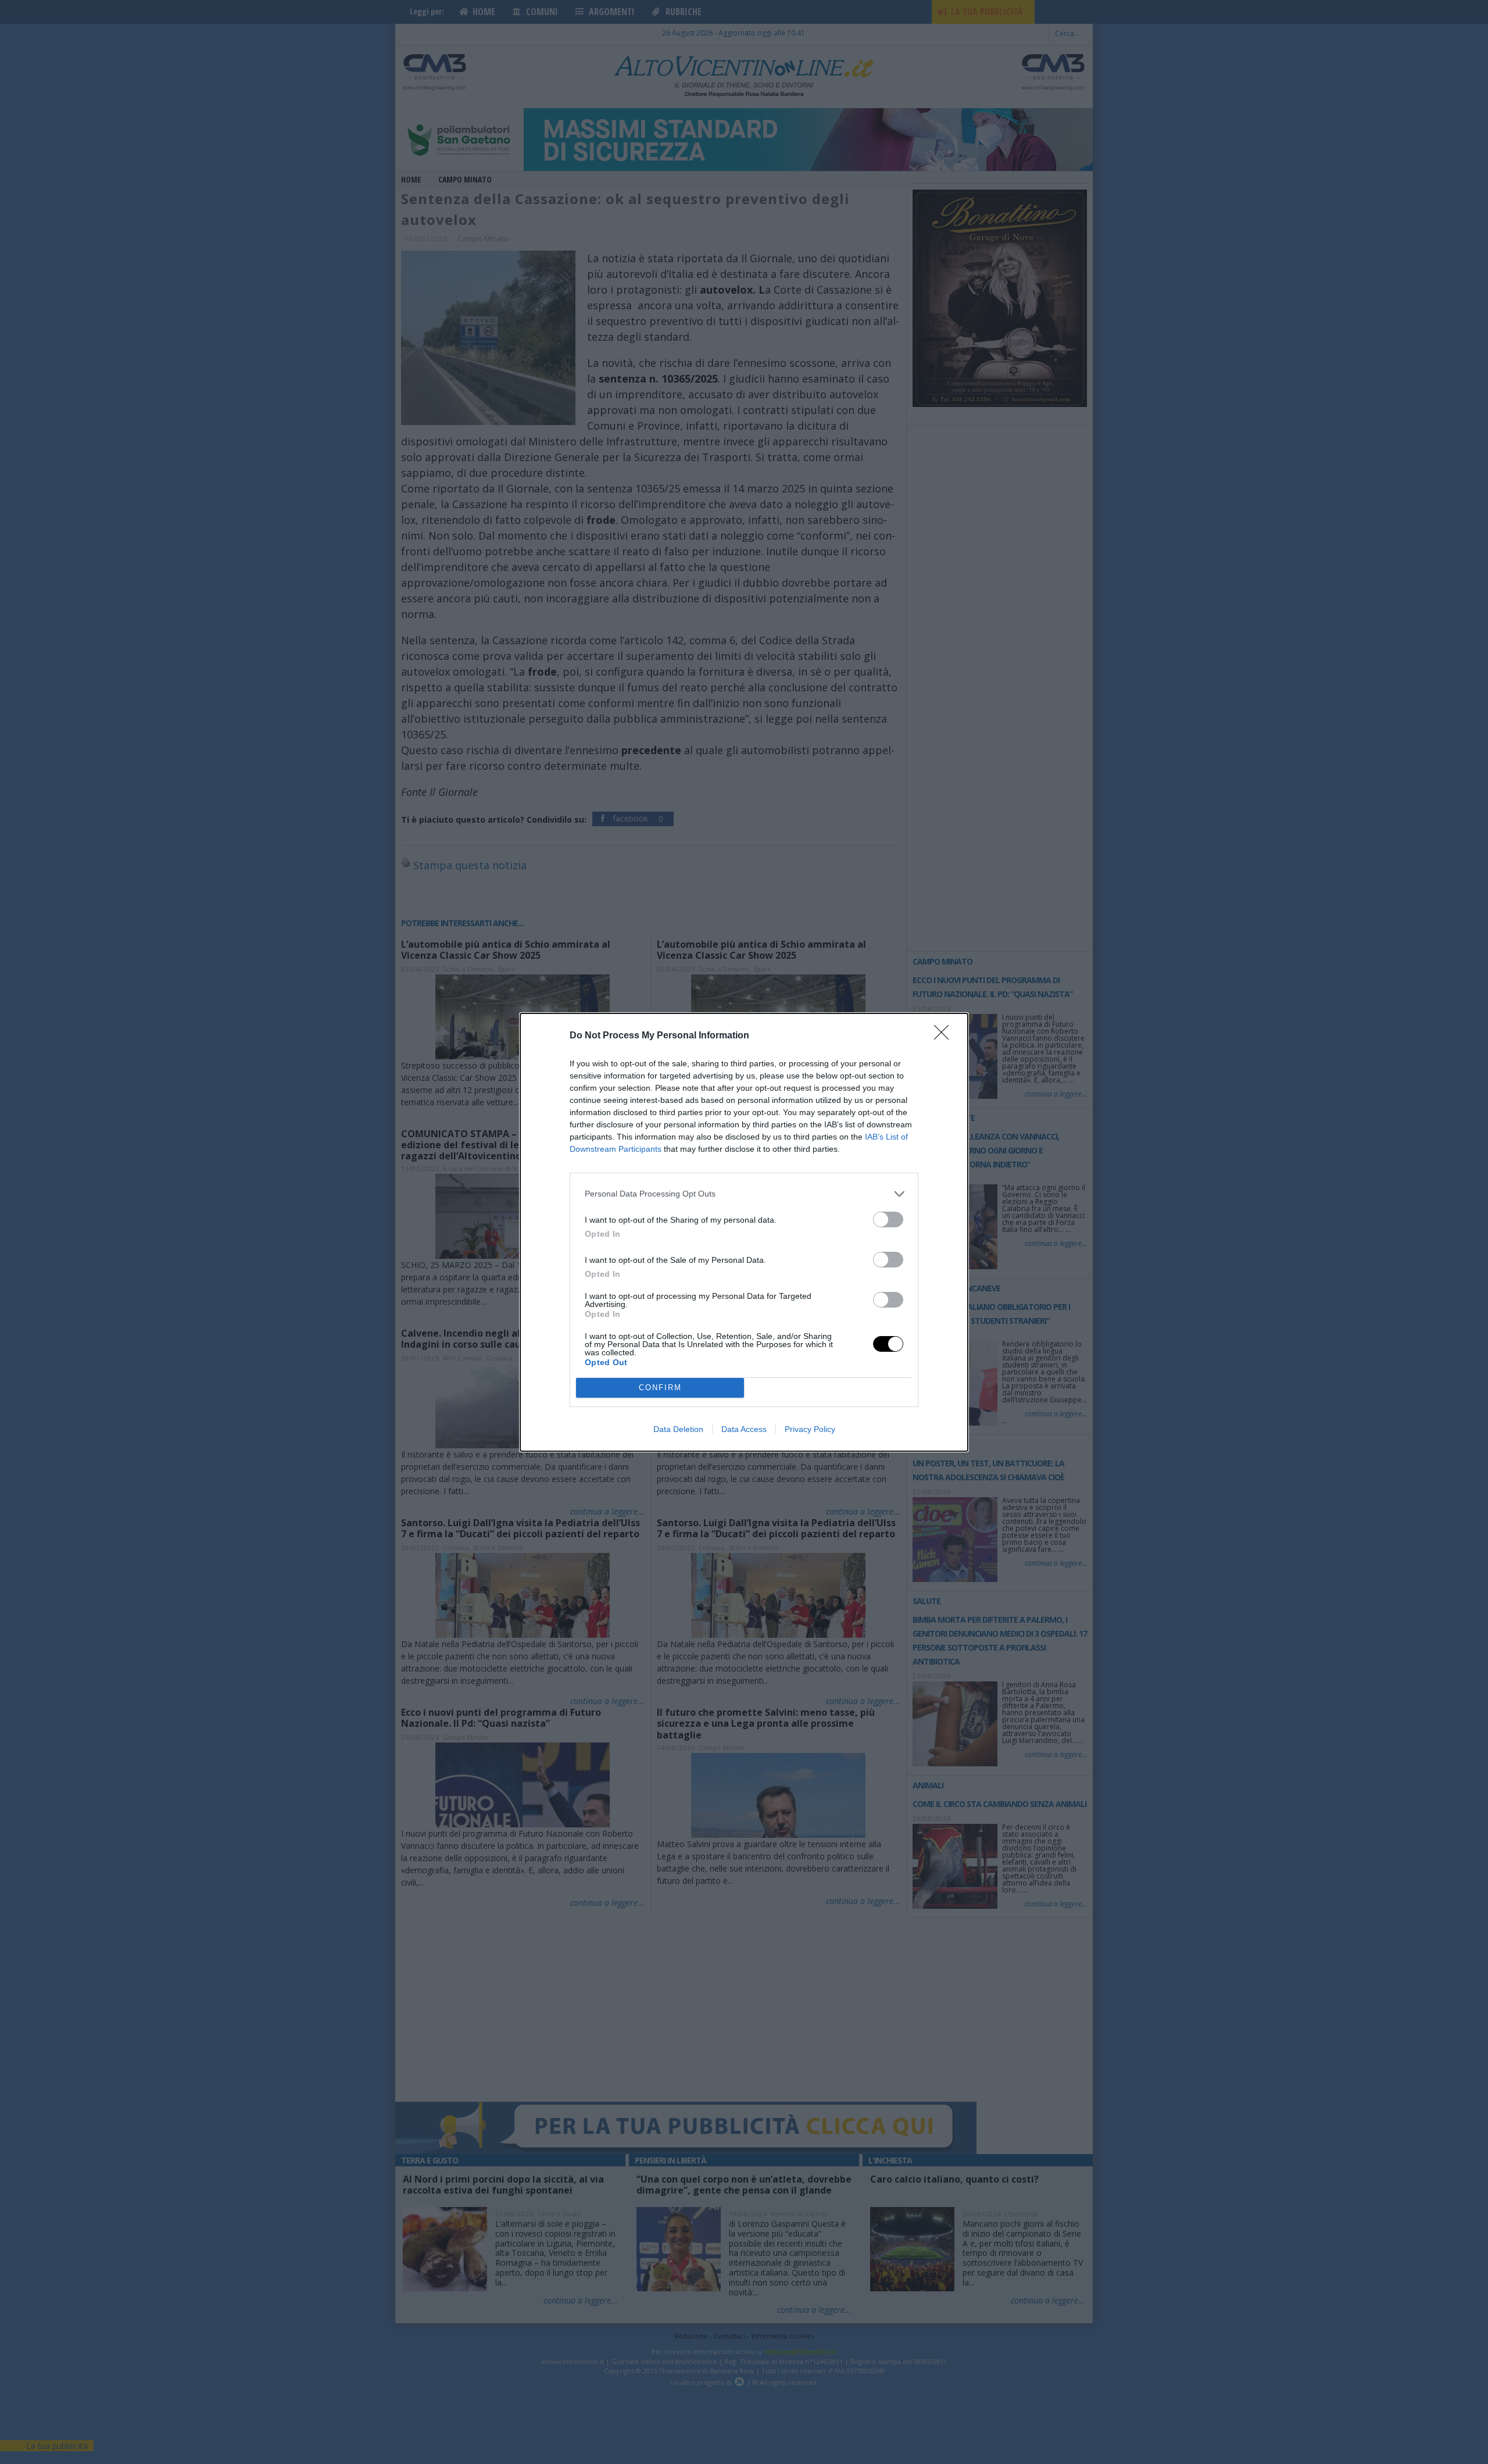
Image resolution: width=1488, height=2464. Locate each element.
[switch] (888, 1219)
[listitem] (744, 1194)
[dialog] (744, 1232)
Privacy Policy (810, 1429)
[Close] (945, 1036)
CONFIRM (660, 1388)
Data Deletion (678, 1429)
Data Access (744, 1429)
